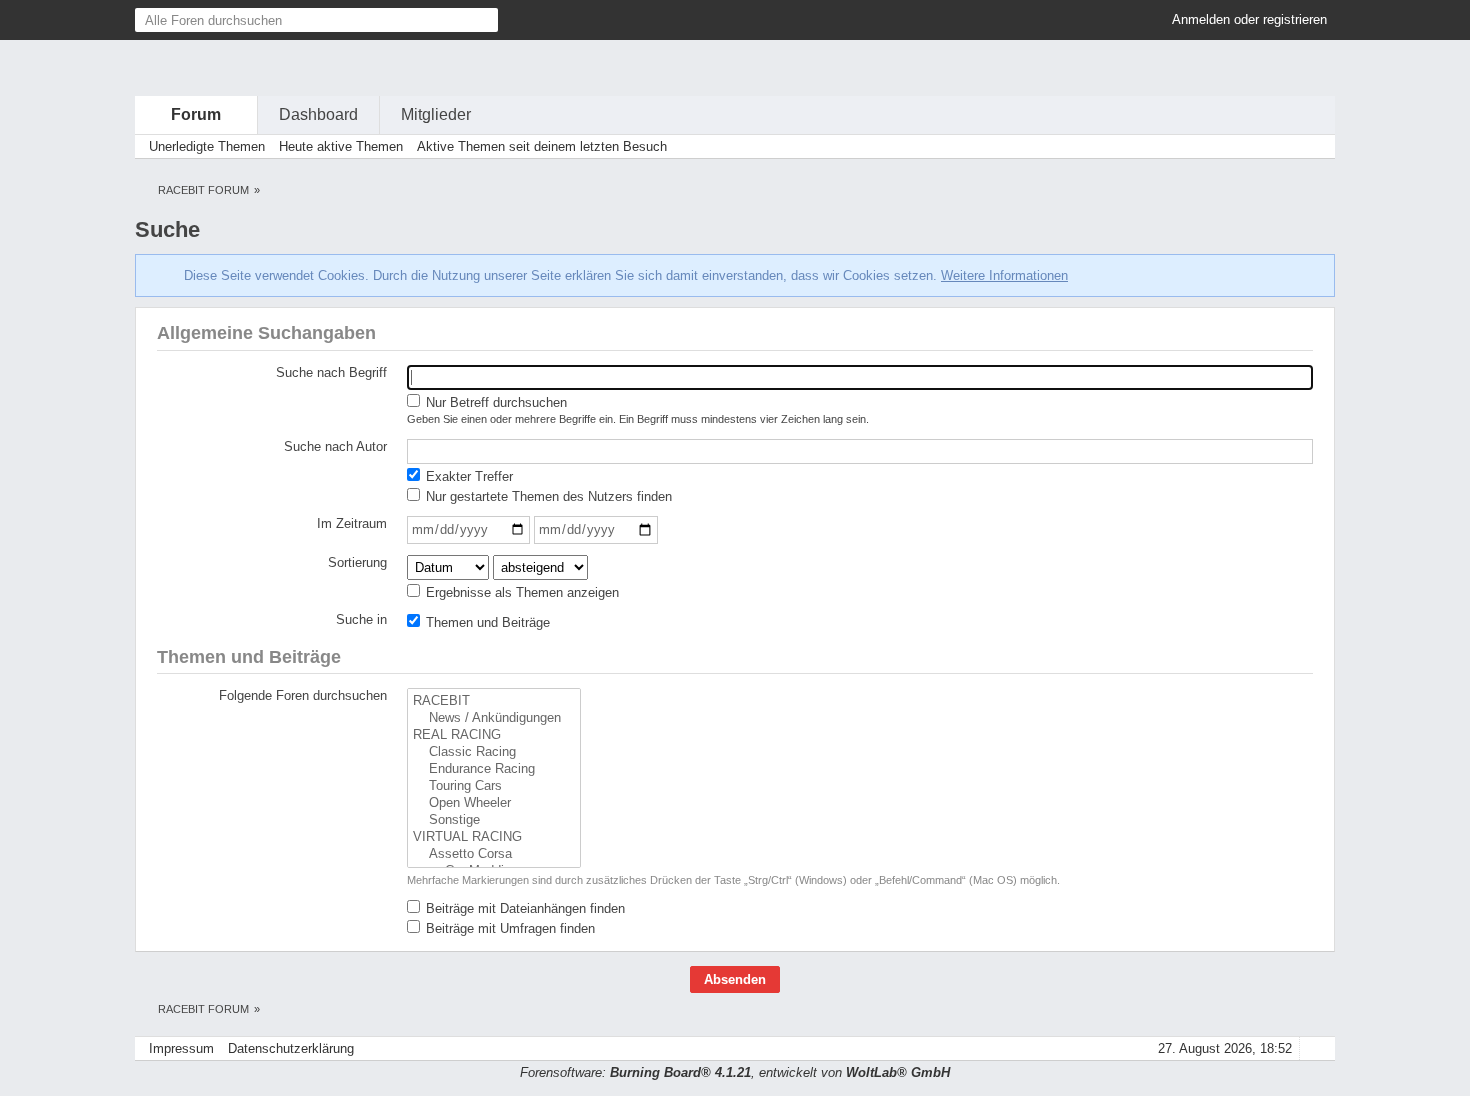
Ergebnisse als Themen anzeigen (520, 592)
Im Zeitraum (352, 523)
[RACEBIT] (494, 701)
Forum (196, 114)
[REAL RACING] (494, 735)
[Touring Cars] (494, 786)
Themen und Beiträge (486, 622)
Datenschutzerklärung (291, 1048)
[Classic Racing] (494, 752)
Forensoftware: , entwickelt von (735, 1072)
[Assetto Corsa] (494, 854)
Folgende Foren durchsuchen (303, 695)
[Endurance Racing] (494, 769)
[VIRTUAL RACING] (494, 837)
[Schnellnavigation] (1286, 146)
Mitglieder (436, 114)
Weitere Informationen (1004, 275)
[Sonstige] (494, 820)
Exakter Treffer (467, 476)
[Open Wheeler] (494, 803)
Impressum (181, 1048)
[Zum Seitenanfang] (1314, 1048)
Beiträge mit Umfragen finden (508, 928)
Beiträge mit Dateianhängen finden (523, 908)
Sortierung (357, 562)
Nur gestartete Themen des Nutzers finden (547, 496)
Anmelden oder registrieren (1249, 19)
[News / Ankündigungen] (494, 718)
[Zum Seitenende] (1314, 146)
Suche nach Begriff (331, 372)
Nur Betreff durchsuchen (494, 402)
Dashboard (318, 114)
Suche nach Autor (335, 446)
